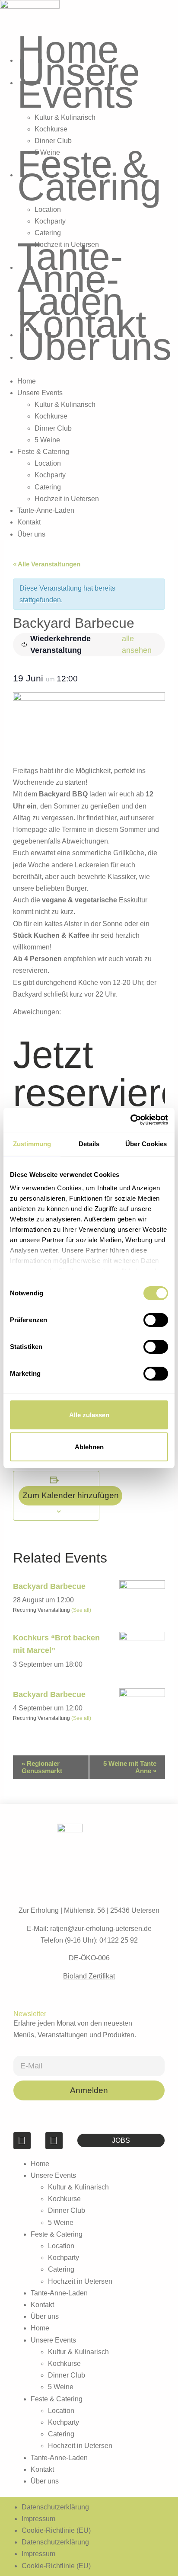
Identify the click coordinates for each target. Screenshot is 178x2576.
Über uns (94, 347)
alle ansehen (137, 644)
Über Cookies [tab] (146, 1144)
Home (68, 50)
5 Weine (47, 440)
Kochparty (50, 221)
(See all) (81, 1610)
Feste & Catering (89, 175)
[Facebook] (22, 2141)
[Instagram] (54, 2141)
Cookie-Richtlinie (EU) (56, 2530)
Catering (48, 233)
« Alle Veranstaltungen (47, 564)
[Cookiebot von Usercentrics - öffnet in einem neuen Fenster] (130, 1120)
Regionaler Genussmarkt (42, 1767)
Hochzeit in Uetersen (67, 499)
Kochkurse (51, 129)
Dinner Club (53, 141)
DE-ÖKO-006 (89, 1958)
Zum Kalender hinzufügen (71, 1495)
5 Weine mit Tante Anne (130, 1767)
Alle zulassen (89, 1415)
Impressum (38, 2519)
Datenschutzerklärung (55, 2507)
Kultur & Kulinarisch (65, 117)
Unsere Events (79, 83)
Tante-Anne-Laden (70, 279)
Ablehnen (89, 1447)
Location (48, 209)
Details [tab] (89, 1144)
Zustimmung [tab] (32, 1144)
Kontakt (82, 324)
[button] (89, 369)
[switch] (156, 1320)
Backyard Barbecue (49, 1586)
